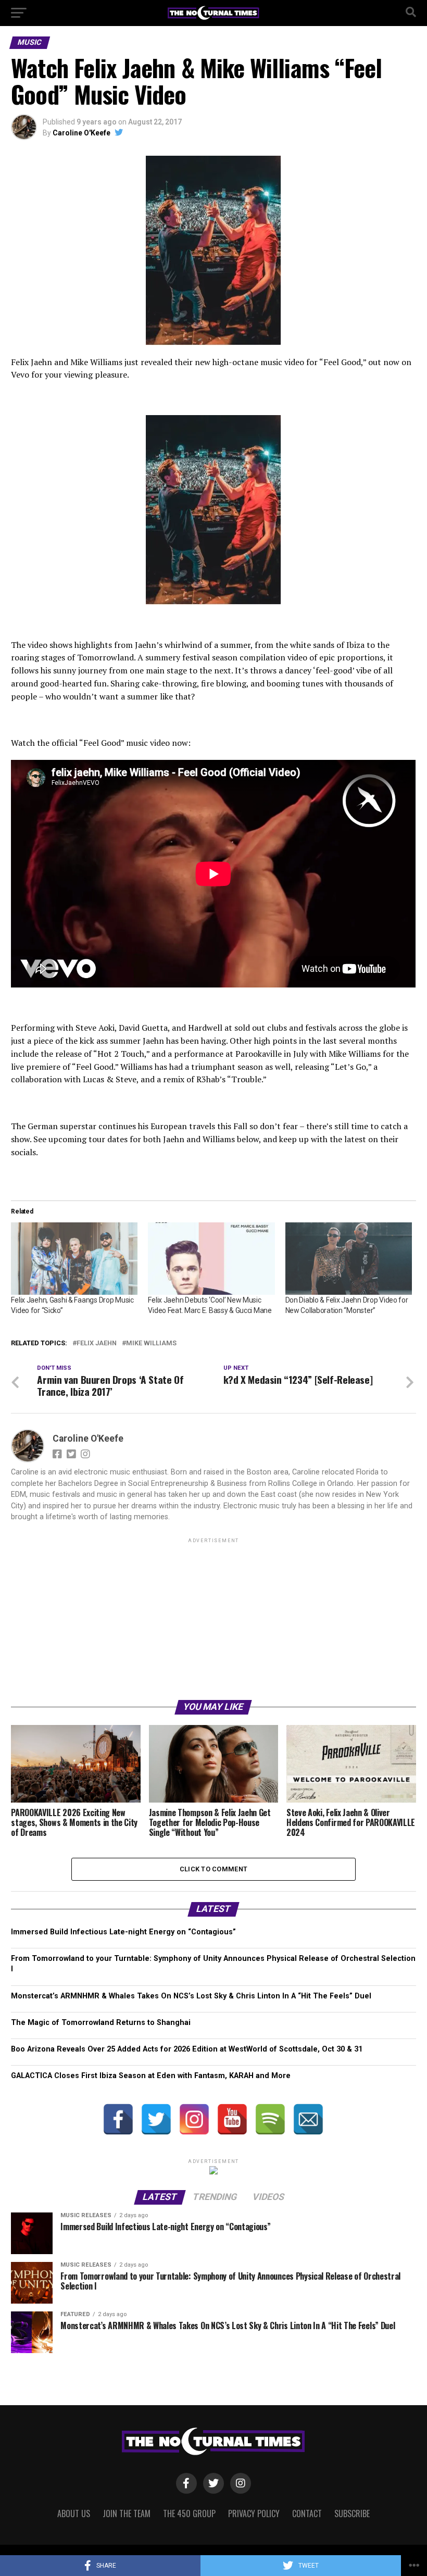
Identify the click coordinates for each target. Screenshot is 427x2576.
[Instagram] (194, 2119)
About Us (74, 2514)
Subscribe (352, 2514)
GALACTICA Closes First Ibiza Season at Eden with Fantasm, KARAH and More (151, 2076)
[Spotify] (270, 2119)
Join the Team (127, 2514)
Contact (307, 2514)
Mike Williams (151, 1343)
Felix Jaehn (97, 1343)
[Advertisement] (213, 1618)
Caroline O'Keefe (81, 133)
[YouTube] (232, 2119)
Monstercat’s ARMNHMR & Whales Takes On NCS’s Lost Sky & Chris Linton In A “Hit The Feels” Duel (191, 1996)
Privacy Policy (254, 2514)
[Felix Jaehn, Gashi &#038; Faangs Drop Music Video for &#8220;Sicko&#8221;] (74, 1259)
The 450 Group (189, 2514)
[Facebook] (118, 2119)
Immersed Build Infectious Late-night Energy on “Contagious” (123, 1932)
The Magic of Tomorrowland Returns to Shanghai (101, 2023)
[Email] (308, 2119)
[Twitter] (156, 2119)
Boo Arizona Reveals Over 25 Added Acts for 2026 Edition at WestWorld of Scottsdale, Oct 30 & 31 (187, 2049)
